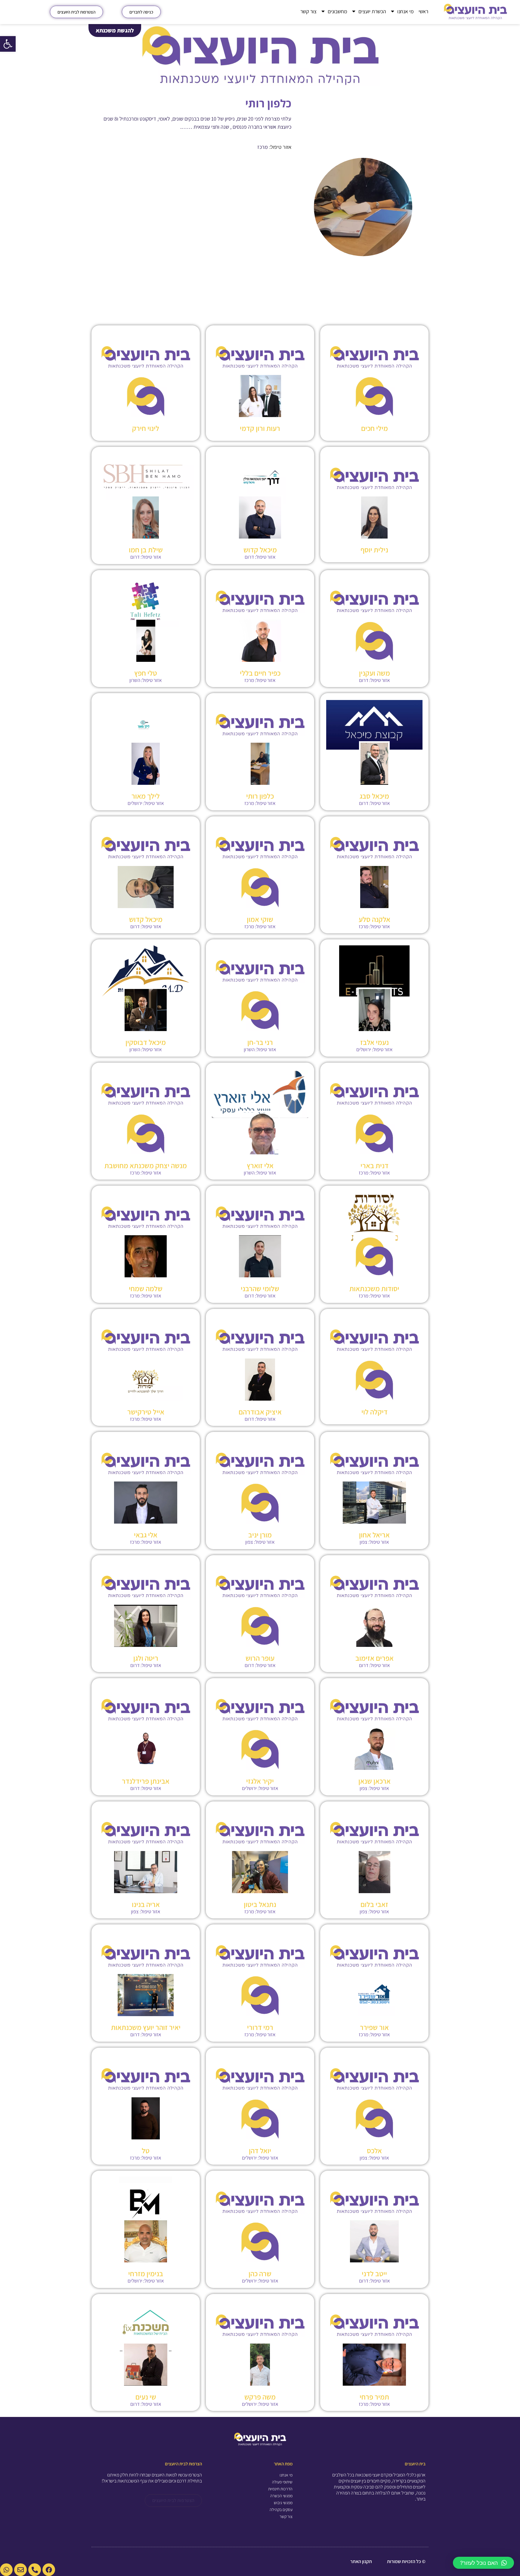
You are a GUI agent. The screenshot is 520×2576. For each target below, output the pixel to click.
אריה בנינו (146, 1904)
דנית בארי (375, 1165)
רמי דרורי (260, 2027)
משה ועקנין (375, 673)
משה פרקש (260, 2397)
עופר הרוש (260, 1658)
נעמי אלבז (375, 1042)
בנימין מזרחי (146, 2274)
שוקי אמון (260, 919)
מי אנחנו (405, 11)
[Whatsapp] (6, 2570)
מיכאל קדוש (260, 550)
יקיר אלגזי (260, 1781)
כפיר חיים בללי (260, 673)
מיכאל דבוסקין (146, 1042)
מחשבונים (337, 11)
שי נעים (146, 2397)
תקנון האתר (361, 2561)
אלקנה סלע (375, 919)
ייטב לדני (374, 2274)
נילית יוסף (374, 550)
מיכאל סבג (374, 796)
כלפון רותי (260, 796)
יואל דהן (260, 2151)
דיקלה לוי (375, 1412)
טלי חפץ (146, 673)
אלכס (374, 2151)
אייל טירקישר (146, 1412)
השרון (135, 680)
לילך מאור (146, 796)
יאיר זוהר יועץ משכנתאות (146, 2027)
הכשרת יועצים (372, 11)
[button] (8, 44)
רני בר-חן (260, 1042)
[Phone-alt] (35, 2570)
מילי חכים (375, 428)
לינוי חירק (146, 428)
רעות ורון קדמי (260, 428)
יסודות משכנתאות (374, 1288)
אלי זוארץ (260, 1165)
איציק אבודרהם (260, 1412)
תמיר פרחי (374, 2397)
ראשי (423, 11)
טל (146, 2151)
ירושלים (135, 803)
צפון (364, 1542)
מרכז (263, 147)
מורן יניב (260, 1535)
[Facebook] (49, 2570)
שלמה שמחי (146, 1288)
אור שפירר (374, 2027)
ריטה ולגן (146, 1658)
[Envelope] (20, 2570)
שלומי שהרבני (260, 1288)
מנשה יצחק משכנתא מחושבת (146, 1165)
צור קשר (308, 11)
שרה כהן (260, 2274)
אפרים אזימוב (375, 1658)
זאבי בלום (374, 1904)
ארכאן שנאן (375, 1781)
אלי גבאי (146, 1535)
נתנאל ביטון (260, 1904)
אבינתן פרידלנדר (146, 1781)
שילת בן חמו (146, 550)
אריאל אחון (374, 1535)
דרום (249, 557)
